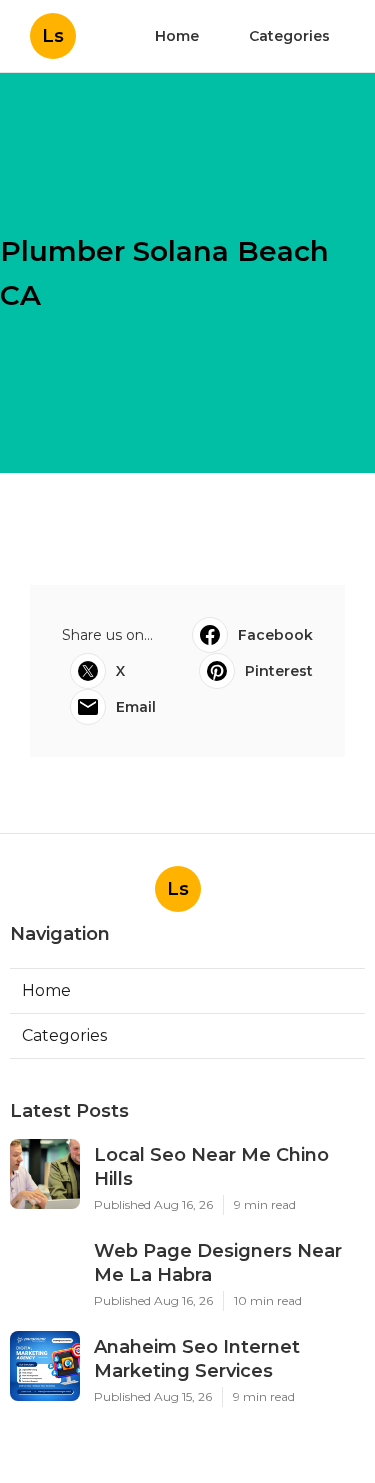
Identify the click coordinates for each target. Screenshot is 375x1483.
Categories (289, 36)
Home (177, 36)
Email (136, 707)
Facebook (275, 635)
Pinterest (279, 671)
